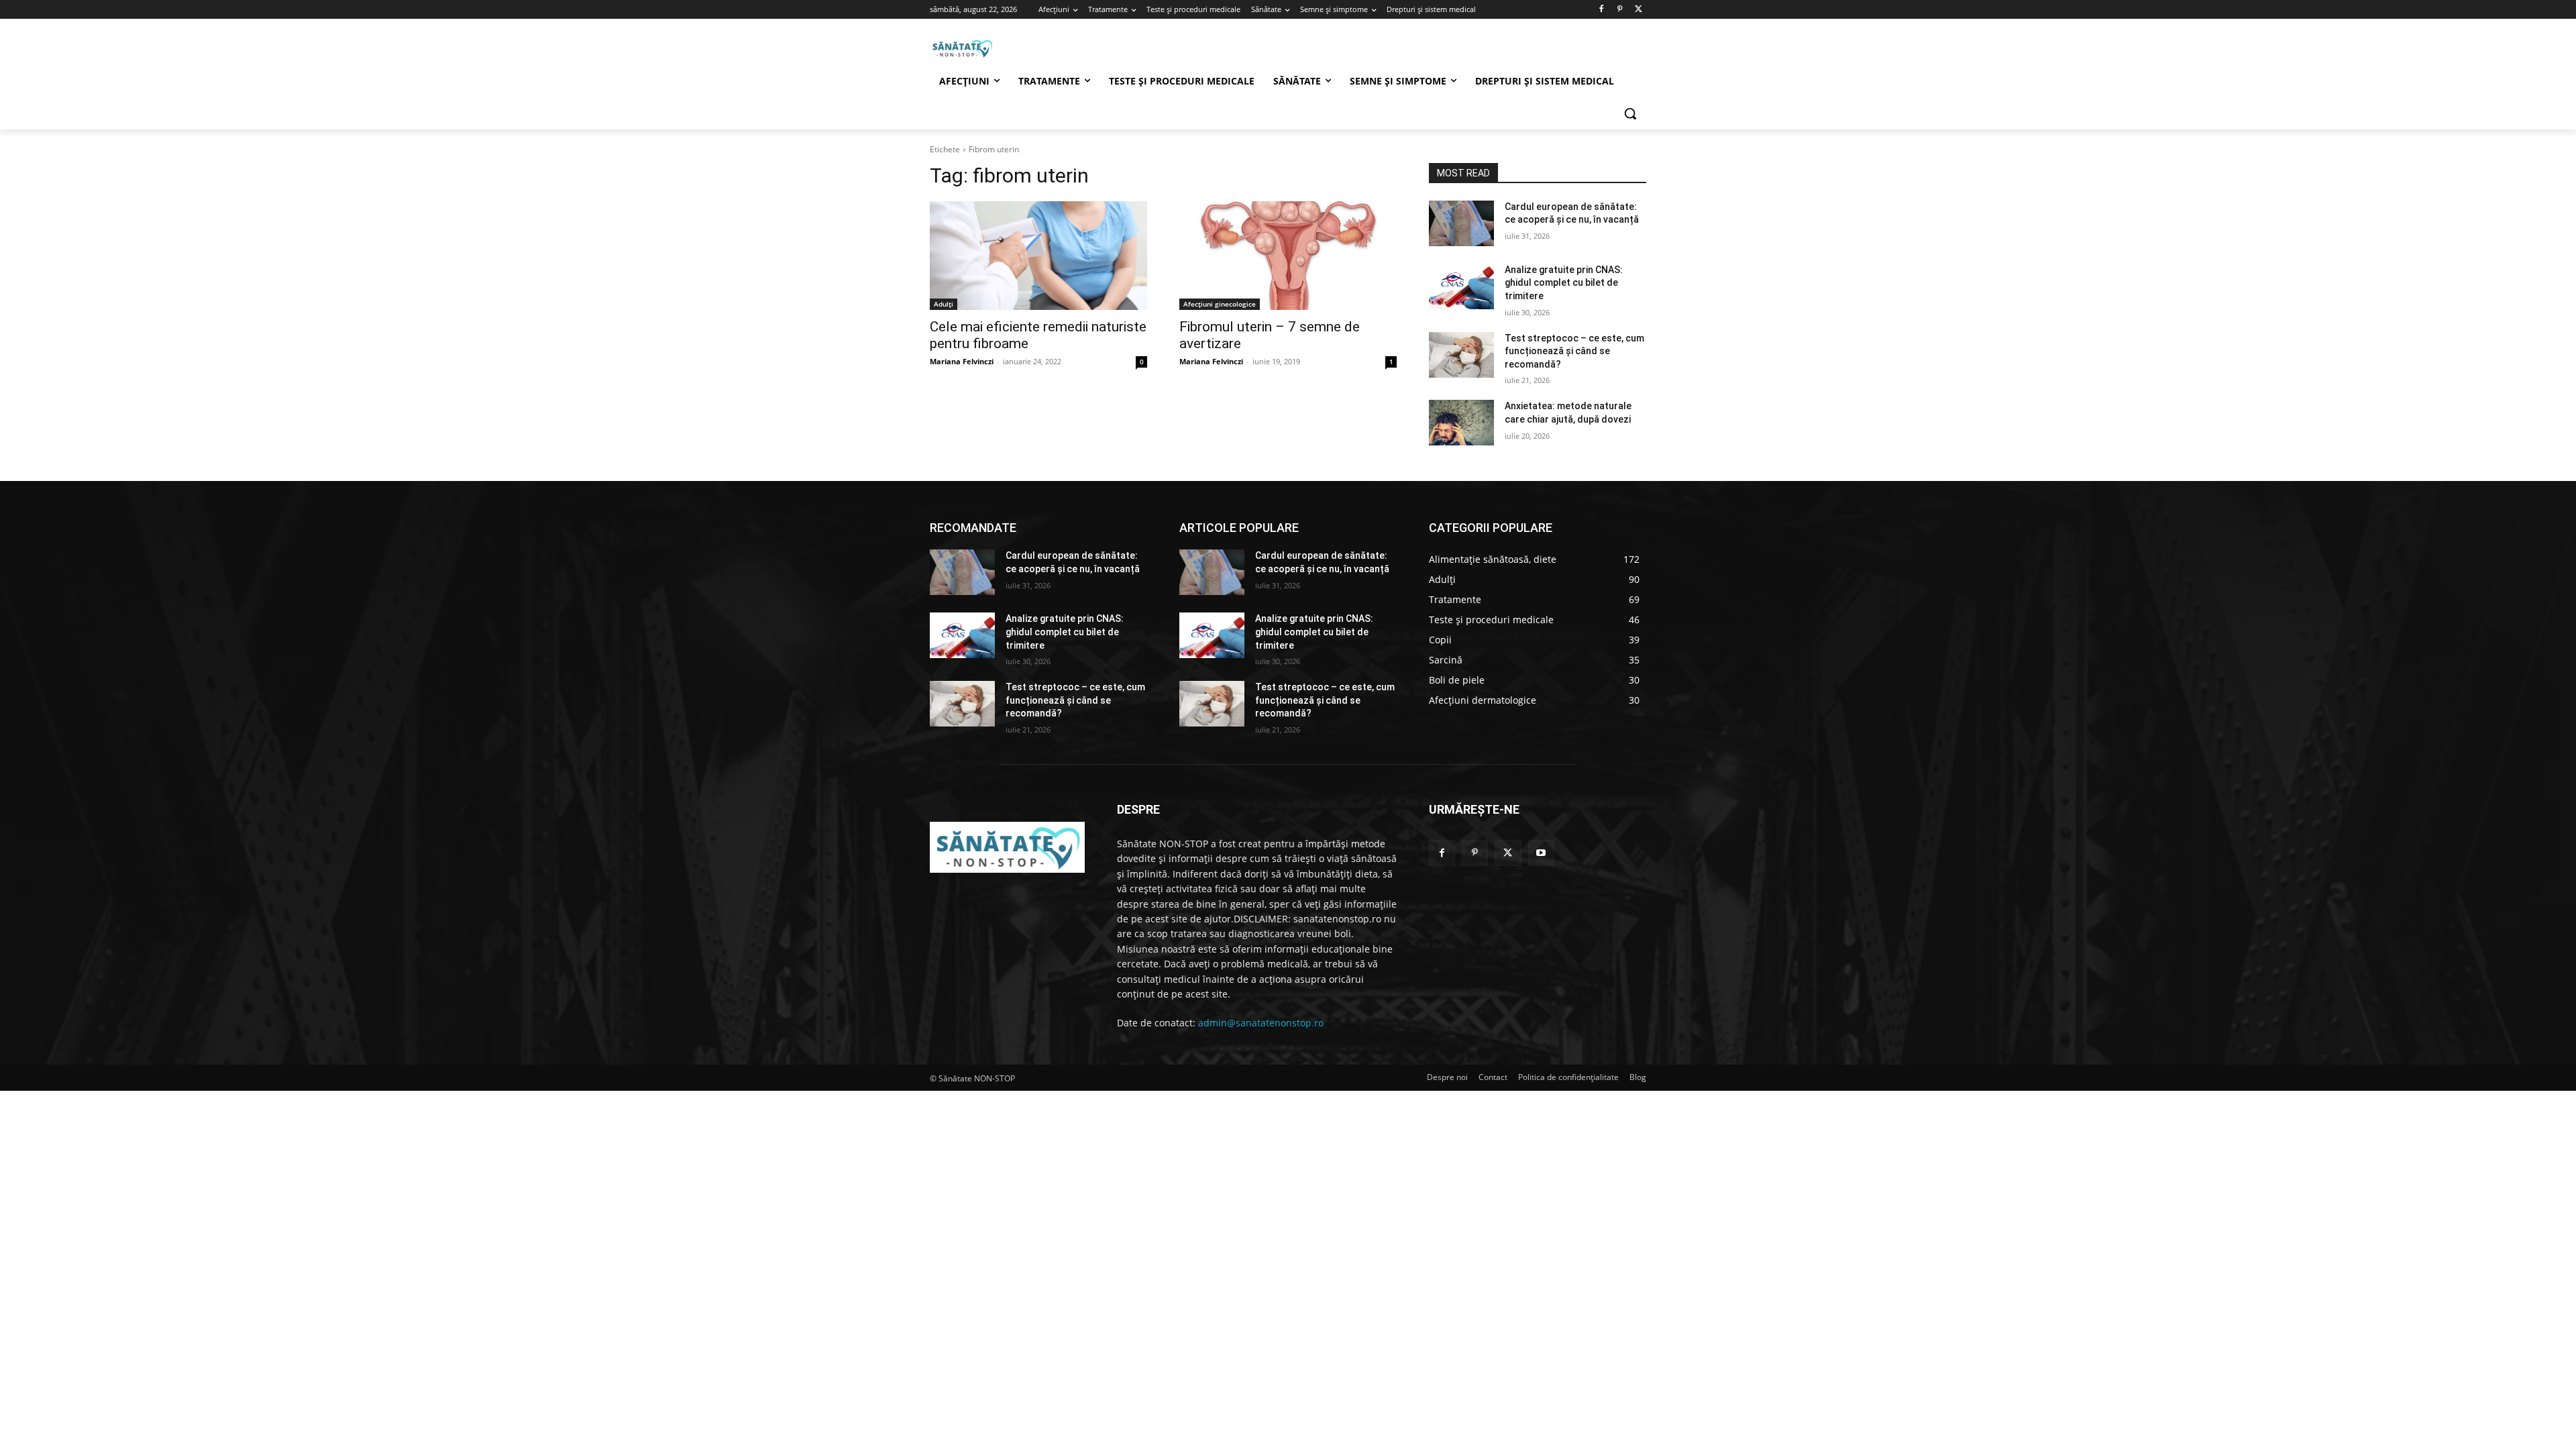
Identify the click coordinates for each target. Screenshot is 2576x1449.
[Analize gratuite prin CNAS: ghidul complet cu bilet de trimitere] (1461, 286)
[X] (1639, 10)
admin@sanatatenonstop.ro (1261, 1023)
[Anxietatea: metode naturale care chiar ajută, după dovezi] (1461, 423)
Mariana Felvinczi (962, 361)
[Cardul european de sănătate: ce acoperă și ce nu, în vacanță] (1461, 223)
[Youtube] (1541, 853)
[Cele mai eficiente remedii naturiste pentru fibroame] (1038, 256)
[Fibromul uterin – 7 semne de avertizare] (1288, 256)
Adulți (944, 304)
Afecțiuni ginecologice (1220, 304)
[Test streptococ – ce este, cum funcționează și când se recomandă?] (1461, 355)
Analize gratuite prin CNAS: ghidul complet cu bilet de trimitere (1564, 283)
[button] (1630, 113)
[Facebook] (1602, 10)
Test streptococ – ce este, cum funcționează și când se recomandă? (1574, 351)
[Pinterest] (1620, 10)
